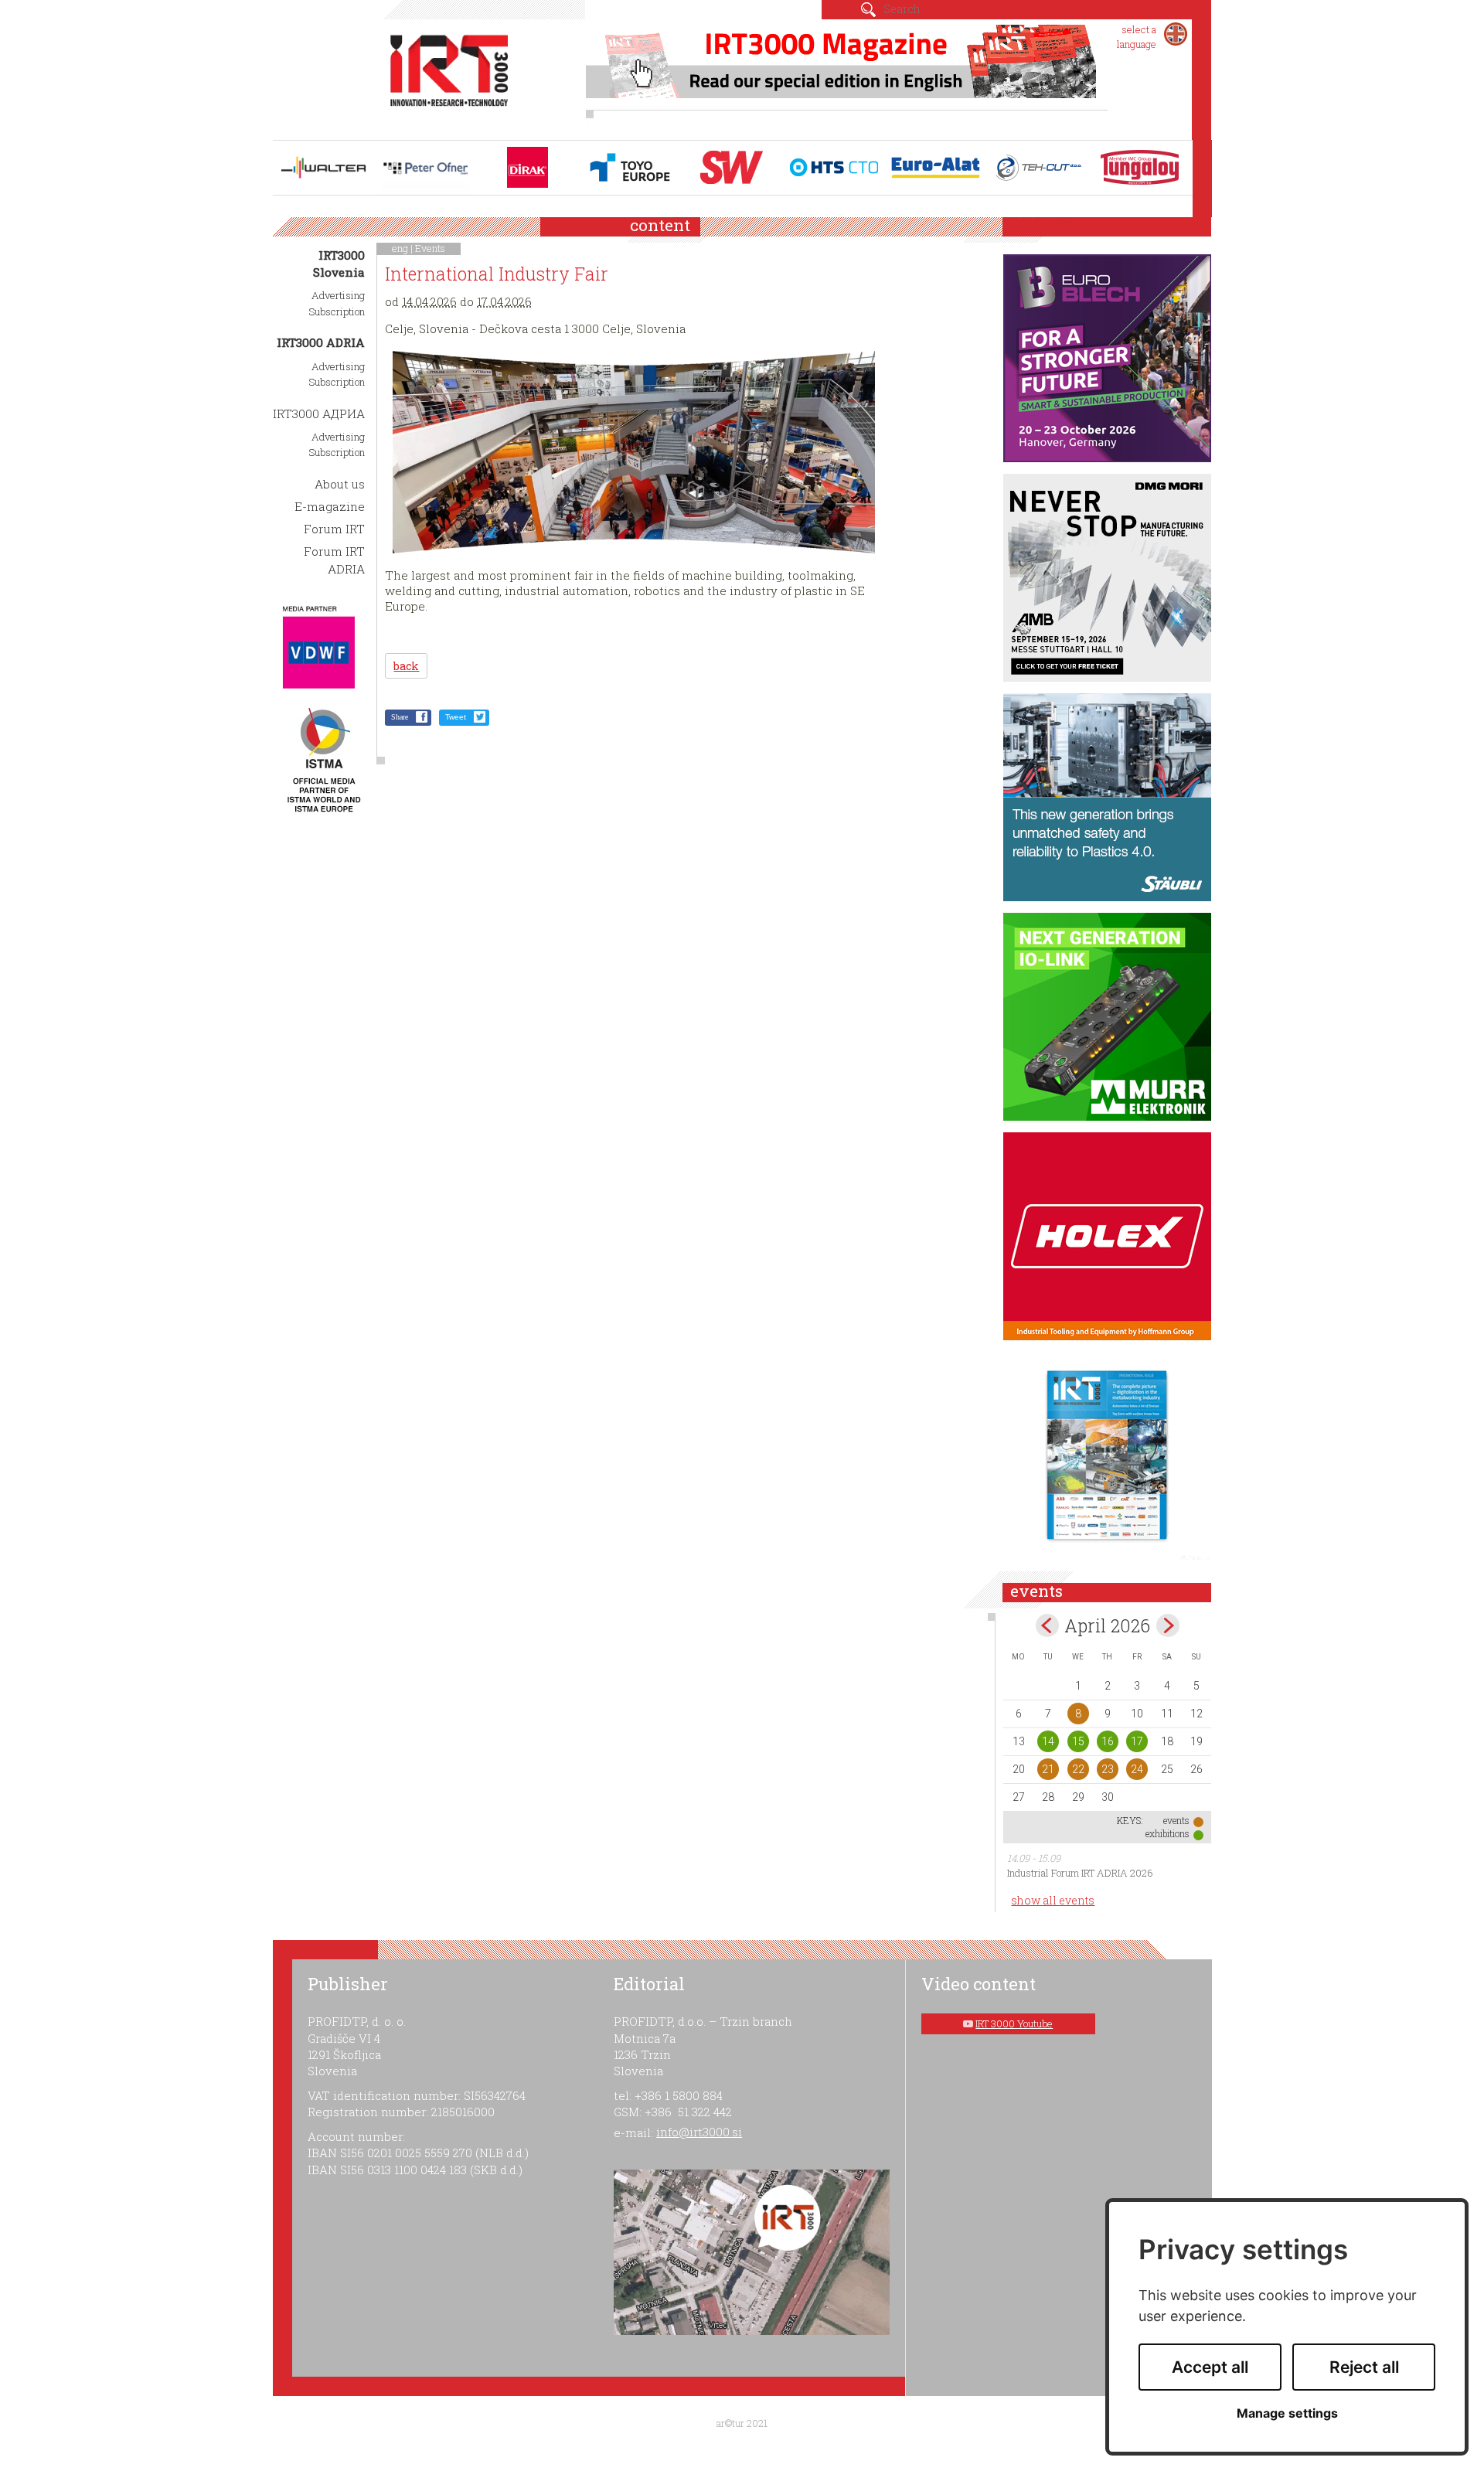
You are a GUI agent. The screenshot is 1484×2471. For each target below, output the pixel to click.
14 (1048, 1741)
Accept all (1210, 2367)
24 (1137, 1769)
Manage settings (1287, 2413)
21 (1048, 1769)
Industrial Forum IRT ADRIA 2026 (1080, 1873)
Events (430, 248)
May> (1168, 1625)
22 (1078, 1769)
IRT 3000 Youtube (1014, 2023)
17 (1137, 1741)
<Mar (1047, 1625)
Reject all (1364, 2367)
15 (1078, 1741)
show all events (1053, 1900)
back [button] (406, 666)
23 (1108, 1769)
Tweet (456, 717)
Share (400, 717)
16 (1108, 1741)
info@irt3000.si (699, 2132)
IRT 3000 (449, 76)
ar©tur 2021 (742, 2423)
